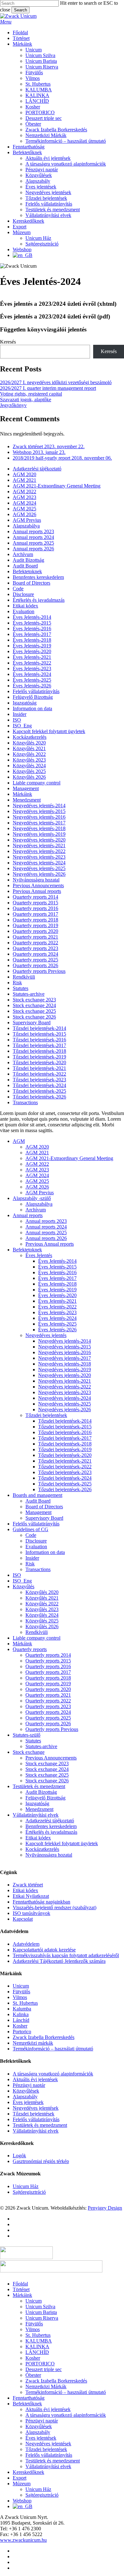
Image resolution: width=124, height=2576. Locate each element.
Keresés (8, 342)
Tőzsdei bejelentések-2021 (39, 1068)
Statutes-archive (29, 994)
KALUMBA (39, 2341)
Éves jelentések (28, 2102)
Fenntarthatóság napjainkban (41, 1902)
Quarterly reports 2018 (35, 920)
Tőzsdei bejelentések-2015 (39, 1034)
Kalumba (22, 2009)
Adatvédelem (26, 1944)
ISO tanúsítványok (31, 1913)
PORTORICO (40, 2364)
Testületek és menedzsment (40, 2125)
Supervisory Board (32, 1023)
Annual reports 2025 (33, 543)
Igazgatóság (25, 703)
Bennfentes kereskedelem (38, 577)
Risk (17, 983)
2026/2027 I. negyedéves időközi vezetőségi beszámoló (56, 382)
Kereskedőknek (28, 2472)
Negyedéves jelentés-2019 (39, 834)
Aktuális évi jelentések (35, 2079)
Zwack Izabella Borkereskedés (44, 2037)
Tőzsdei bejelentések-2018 (39, 1051)
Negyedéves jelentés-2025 (39, 868)
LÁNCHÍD (37, 2352)
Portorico (22, 2032)
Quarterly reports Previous (39, 971)
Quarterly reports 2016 (35, 908)
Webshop (22, 2501)
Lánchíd (21, 2020)
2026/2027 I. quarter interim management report (48, 388)
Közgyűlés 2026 (29, 777)
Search (21, 10)
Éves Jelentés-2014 (32, 617)
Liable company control (37, 783)
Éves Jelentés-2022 (32, 663)
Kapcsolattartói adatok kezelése (44, 1950)
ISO (17, 720)
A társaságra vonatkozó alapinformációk (53, 2074)
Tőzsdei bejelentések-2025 (39, 1091)
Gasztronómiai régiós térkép (41, 2161)
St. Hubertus (25, 2003)
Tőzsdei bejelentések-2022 (39, 1074)
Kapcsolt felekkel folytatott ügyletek (49, 731)
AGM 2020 (24, 474)
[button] (6, 22)
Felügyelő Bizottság (33, 697)
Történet (21, 2289)
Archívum (23, 554)
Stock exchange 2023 (34, 1000)
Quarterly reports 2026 (35, 965)
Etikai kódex (25, 606)
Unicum (21, 1986)
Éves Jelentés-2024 (32, 674)
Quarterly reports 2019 (35, 925)
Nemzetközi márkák (33, 2043)
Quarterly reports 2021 (35, 937)
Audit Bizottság (28, 560)
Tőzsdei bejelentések (46, 1415)
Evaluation (24, 611)
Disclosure (23, 594)
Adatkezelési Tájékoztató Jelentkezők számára (59, 1961)
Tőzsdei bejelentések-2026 (39, 1097)
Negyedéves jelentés (46, 1335)
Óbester (33, 2375)
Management (26, 788)
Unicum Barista (41, 2312)
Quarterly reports (30, 1649)
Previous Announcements (38, 885)
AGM (19, 1141)
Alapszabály (25, 2097)
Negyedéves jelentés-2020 (39, 840)
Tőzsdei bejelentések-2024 (39, 1085)
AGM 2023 (24, 497)
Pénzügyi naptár (29, 2085)
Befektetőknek (27, 2404)
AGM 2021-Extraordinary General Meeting (57, 486)
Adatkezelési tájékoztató (37, 469)
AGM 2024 (24, 503)
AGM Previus (27, 520)
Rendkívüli (24, 977)
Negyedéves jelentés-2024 (39, 863)
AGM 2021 (24, 480)
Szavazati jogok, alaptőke (26, 400)
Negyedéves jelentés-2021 (39, 846)
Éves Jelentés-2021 (32, 657)
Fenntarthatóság (29, 2398)
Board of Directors (31, 583)
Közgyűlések (26, 2091)
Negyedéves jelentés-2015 (39, 811)
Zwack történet (28, 1885)
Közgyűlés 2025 (29, 771)
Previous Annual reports (37, 891)
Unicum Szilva (40, 2307)
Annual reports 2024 (33, 537)
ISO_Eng (22, 726)
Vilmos (20, 1997)
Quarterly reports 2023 (35, 948)
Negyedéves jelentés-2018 (39, 828)
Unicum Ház (26, 2186)
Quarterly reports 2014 (35, 897)
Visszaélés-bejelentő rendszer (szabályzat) (55, 1907)
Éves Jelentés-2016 (32, 629)
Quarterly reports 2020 (35, 931)
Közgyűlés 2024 (29, 766)
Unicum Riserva (42, 2318)
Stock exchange (29, 1752)
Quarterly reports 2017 (35, 914)
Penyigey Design (105, 2208)
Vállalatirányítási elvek (36, 1815)
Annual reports (28, 1215)
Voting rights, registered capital (31, 394)
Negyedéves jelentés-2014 (39, 806)
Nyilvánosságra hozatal (36, 880)
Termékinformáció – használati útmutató (53, 2049)
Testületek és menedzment (39, 1786)
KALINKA (37, 2347)
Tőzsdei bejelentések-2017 (39, 1045)
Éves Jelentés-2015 (32, 623)
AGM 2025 (24, 509)
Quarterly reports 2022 (35, 943)
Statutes (21, 988)
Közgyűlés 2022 (29, 754)
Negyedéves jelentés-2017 (39, 823)
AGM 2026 (24, 514)
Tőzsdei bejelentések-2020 (39, 1062)
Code (18, 589)
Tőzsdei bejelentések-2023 (39, 1080)
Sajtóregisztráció (29, 2192)
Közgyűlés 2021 (29, 748)
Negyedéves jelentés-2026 (39, 874)
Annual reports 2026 (33, 549)
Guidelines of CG (31, 1529)
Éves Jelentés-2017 (32, 634)
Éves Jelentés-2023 (32, 669)
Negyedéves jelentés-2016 (39, 817)
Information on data (32, 708)
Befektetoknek (27, 571)
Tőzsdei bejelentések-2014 (39, 1028)
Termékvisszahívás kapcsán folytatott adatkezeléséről (66, 1955)
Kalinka (21, 2014)
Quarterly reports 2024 (35, 954)
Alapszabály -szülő (32, 1198)
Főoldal (20, 2284)
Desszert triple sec (44, 2369)
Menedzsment (27, 800)
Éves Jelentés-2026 (32, 686)
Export (20, 2478)
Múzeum (22, 2484)
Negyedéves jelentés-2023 (39, 857)
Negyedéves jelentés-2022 (39, 851)
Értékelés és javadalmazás (39, 600)
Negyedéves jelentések (36, 2108)
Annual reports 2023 (33, 531)
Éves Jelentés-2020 (32, 651)
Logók (19, 2156)
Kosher (20, 2026)
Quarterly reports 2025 (35, 960)
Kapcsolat (23, 1919)
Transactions (25, 1102)
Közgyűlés (24, 1586)
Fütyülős (21, 1992)
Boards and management (38, 1495)
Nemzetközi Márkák (46, 2386)
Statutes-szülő (27, 1735)
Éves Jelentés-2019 (32, 646)
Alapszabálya (26, 526)
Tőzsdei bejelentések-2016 (39, 1040)
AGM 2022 (24, 492)
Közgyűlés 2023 (29, 760)
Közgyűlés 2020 (29, 743)
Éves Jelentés (39, 1255)
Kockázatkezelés (30, 737)
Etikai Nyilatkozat (31, 1896)
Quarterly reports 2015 (35, 903)
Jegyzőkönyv (13, 405)
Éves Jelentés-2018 (32, 640)
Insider (20, 714)
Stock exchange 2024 (34, 1005)
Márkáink (22, 794)
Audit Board (25, 566)
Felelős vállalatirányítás (36, 691)
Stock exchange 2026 (34, 1017)
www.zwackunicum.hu (23, 2540)
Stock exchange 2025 (34, 1011)
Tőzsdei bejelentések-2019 (39, 1057)
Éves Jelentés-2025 (32, 680)
